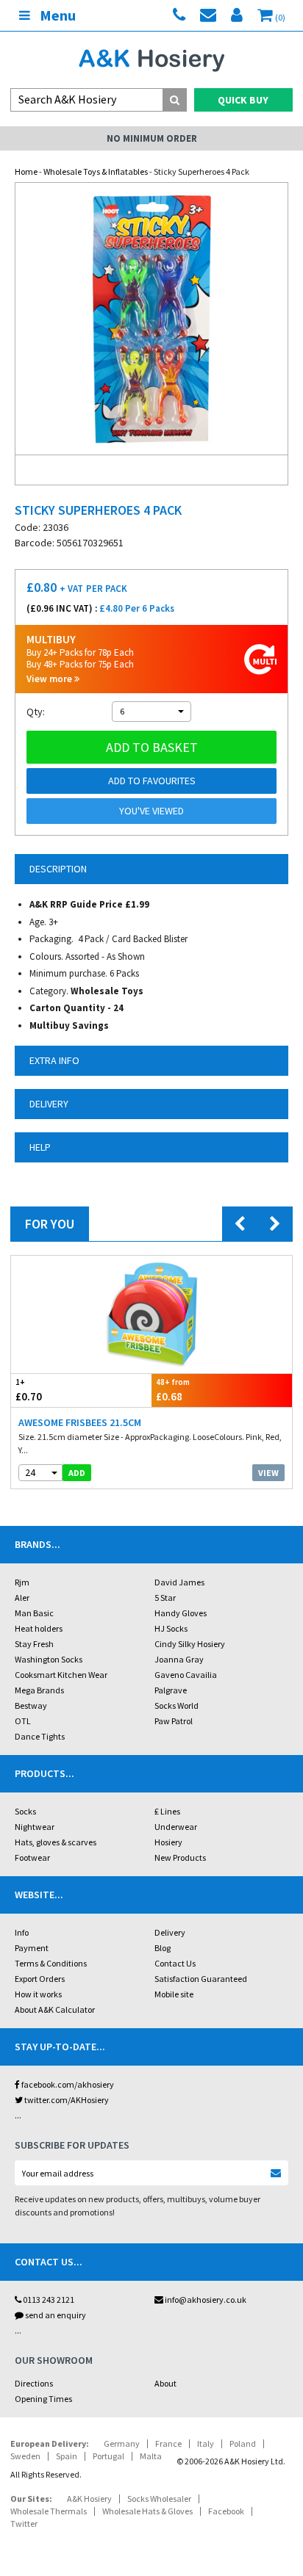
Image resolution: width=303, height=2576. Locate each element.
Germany (122, 2443)
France (168, 2443)
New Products (180, 1857)
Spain (67, 2456)
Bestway (31, 1705)
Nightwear (35, 1827)
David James (179, 1582)
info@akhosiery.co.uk (206, 2300)
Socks (25, 1811)
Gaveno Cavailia (186, 1675)
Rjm (22, 1582)
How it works (38, 1994)
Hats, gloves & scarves (56, 1842)
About (165, 2383)
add (77, 1473)
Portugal (108, 2456)
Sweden (25, 2456)
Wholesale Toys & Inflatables (96, 171)
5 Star (165, 1598)
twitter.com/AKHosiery (66, 2100)
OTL (23, 1721)
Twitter (24, 2523)
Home (26, 171)
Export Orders (40, 1979)
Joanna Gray (179, 1659)
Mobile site (174, 1994)
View (268, 1473)
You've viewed (151, 811)
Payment (32, 1948)
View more (50, 679)
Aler (22, 1598)
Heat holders (39, 1628)
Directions (34, 2383)
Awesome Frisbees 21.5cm (80, 1422)
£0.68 (173, 1390)
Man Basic (34, 1613)
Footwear (32, 1857)
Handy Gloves (181, 1613)
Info (22, 1932)
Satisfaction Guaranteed (201, 1979)
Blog (163, 1948)
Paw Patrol (174, 1721)
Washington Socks (49, 1659)
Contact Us (175, 1963)
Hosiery (168, 1842)
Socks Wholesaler (159, 2499)
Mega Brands (39, 1690)
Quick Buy (243, 100)
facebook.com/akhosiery (67, 2084)
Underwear (176, 1827)
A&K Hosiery (89, 2499)
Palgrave (171, 1690)
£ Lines (167, 1811)
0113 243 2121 (48, 2300)
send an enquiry (55, 2315)
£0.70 (29, 1390)
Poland (243, 2443)
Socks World (177, 1705)
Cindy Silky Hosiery (190, 1644)
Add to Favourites (152, 781)
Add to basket (152, 747)
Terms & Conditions (51, 1963)
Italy (206, 2443)
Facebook (226, 2511)
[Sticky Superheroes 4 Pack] (151, 319)
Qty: (36, 712)
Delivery (170, 1932)
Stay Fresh (34, 1644)
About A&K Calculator (55, 2009)
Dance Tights (40, 1736)
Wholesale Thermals (49, 2511)
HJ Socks (171, 1628)
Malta (151, 2456)
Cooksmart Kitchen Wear (61, 1675)
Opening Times (43, 2399)
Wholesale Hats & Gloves (147, 2511)
